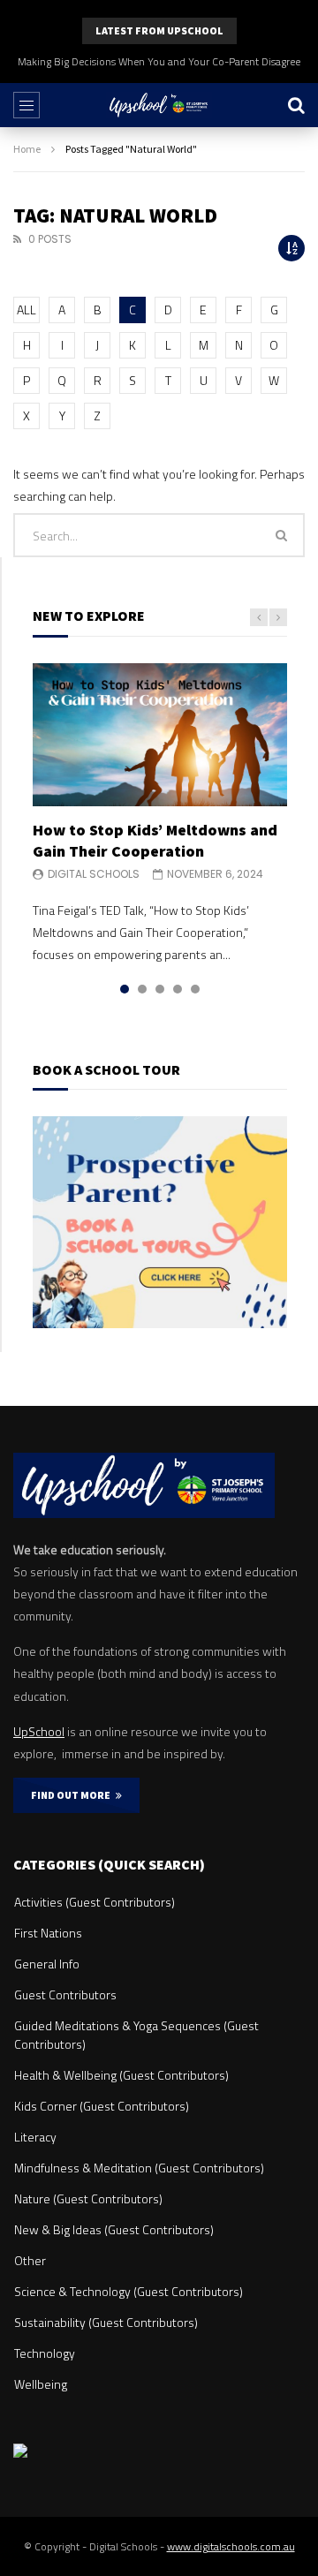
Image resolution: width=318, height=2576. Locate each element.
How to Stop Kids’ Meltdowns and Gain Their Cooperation (155, 840)
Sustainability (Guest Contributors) (106, 2322)
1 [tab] (125, 989)
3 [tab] (160, 989)
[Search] (296, 105)
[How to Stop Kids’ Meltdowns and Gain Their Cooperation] (160, 735)
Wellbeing (41, 2384)
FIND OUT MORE (73, 1795)
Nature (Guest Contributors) (88, 2198)
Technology (45, 2353)
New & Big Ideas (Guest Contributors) (114, 2229)
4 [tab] (178, 989)
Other (30, 2260)
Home (27, 149)
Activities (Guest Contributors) (95, 1902)
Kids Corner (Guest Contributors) (102, 2106)
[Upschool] (159, 105)
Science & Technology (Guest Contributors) (129, 2291)
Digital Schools (94, 874)
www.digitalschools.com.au (231, 2546)
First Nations (48, 1933)
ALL (26, 310)
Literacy (35, 2137)
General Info (47, 1964)
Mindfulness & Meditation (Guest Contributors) (139, 2168)
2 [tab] (142, 989)
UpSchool (39, 1731)
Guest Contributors (65, 1994)
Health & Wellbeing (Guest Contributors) (121, 2075)
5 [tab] (195, 989)
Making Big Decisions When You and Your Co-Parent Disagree (159, 61)
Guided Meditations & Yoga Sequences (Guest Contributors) (136, 2035)
